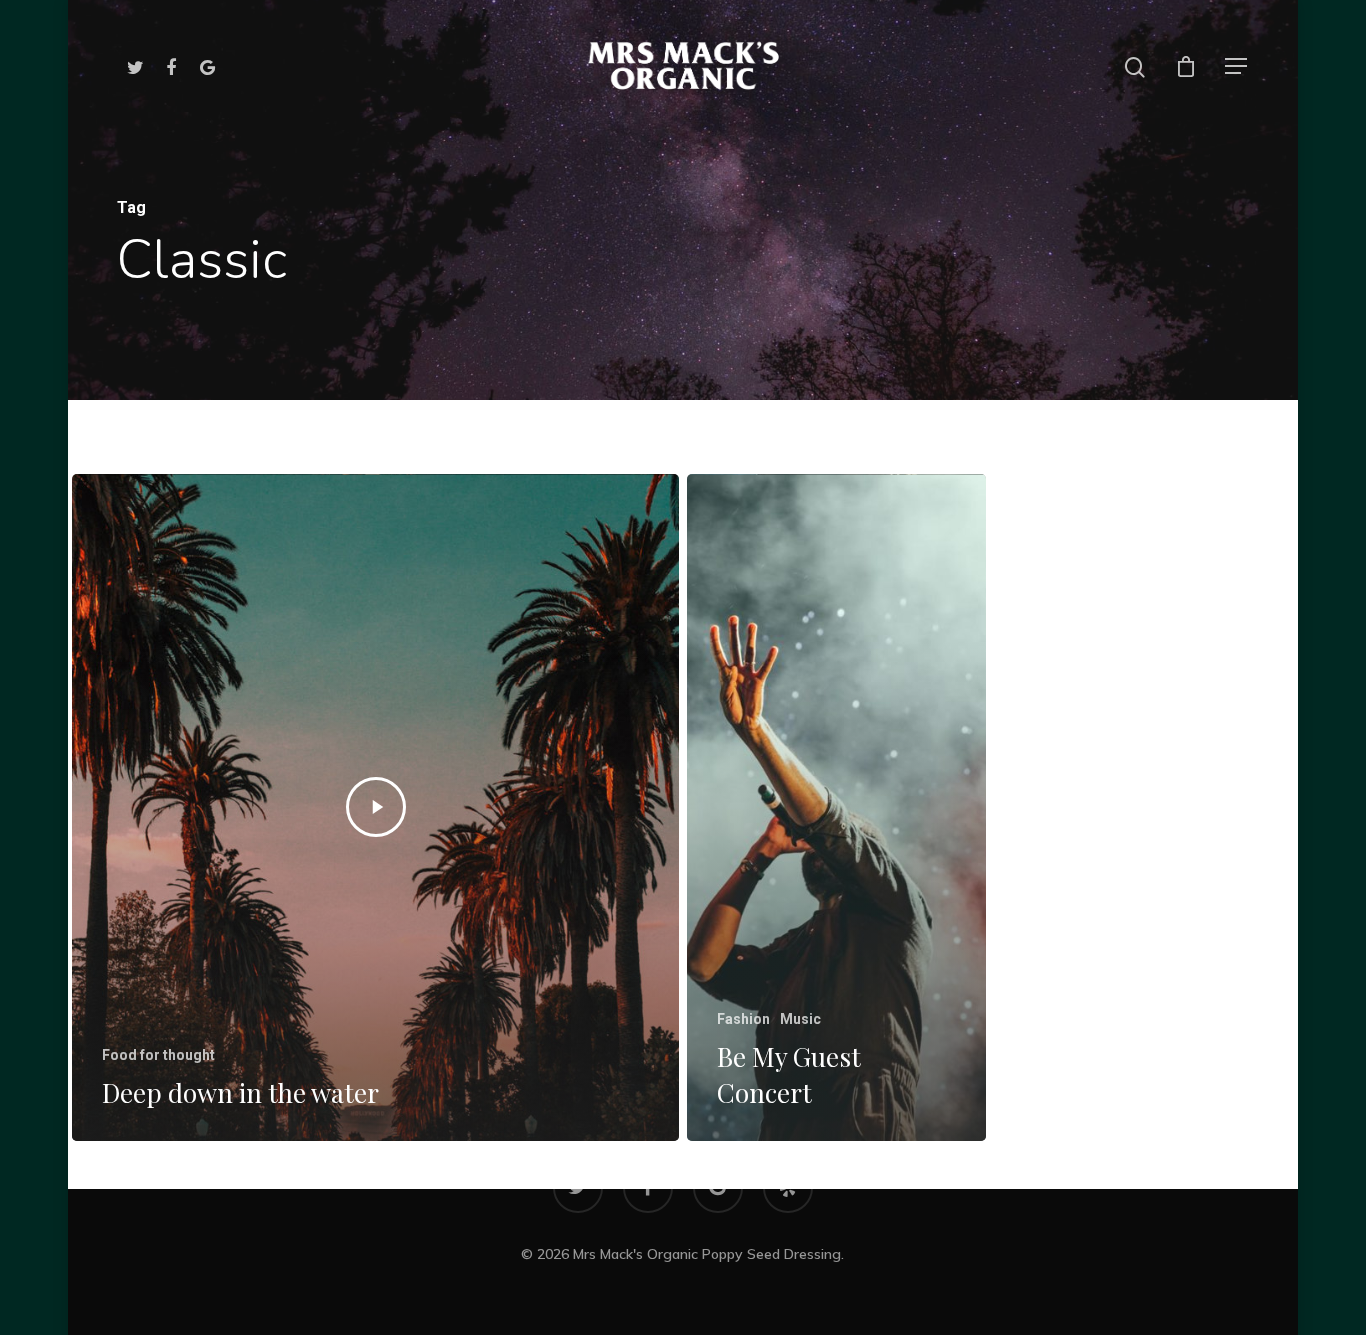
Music (800, 1019)
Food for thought (158, 1055)
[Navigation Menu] (1237, 66)
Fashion (743, 1019)
